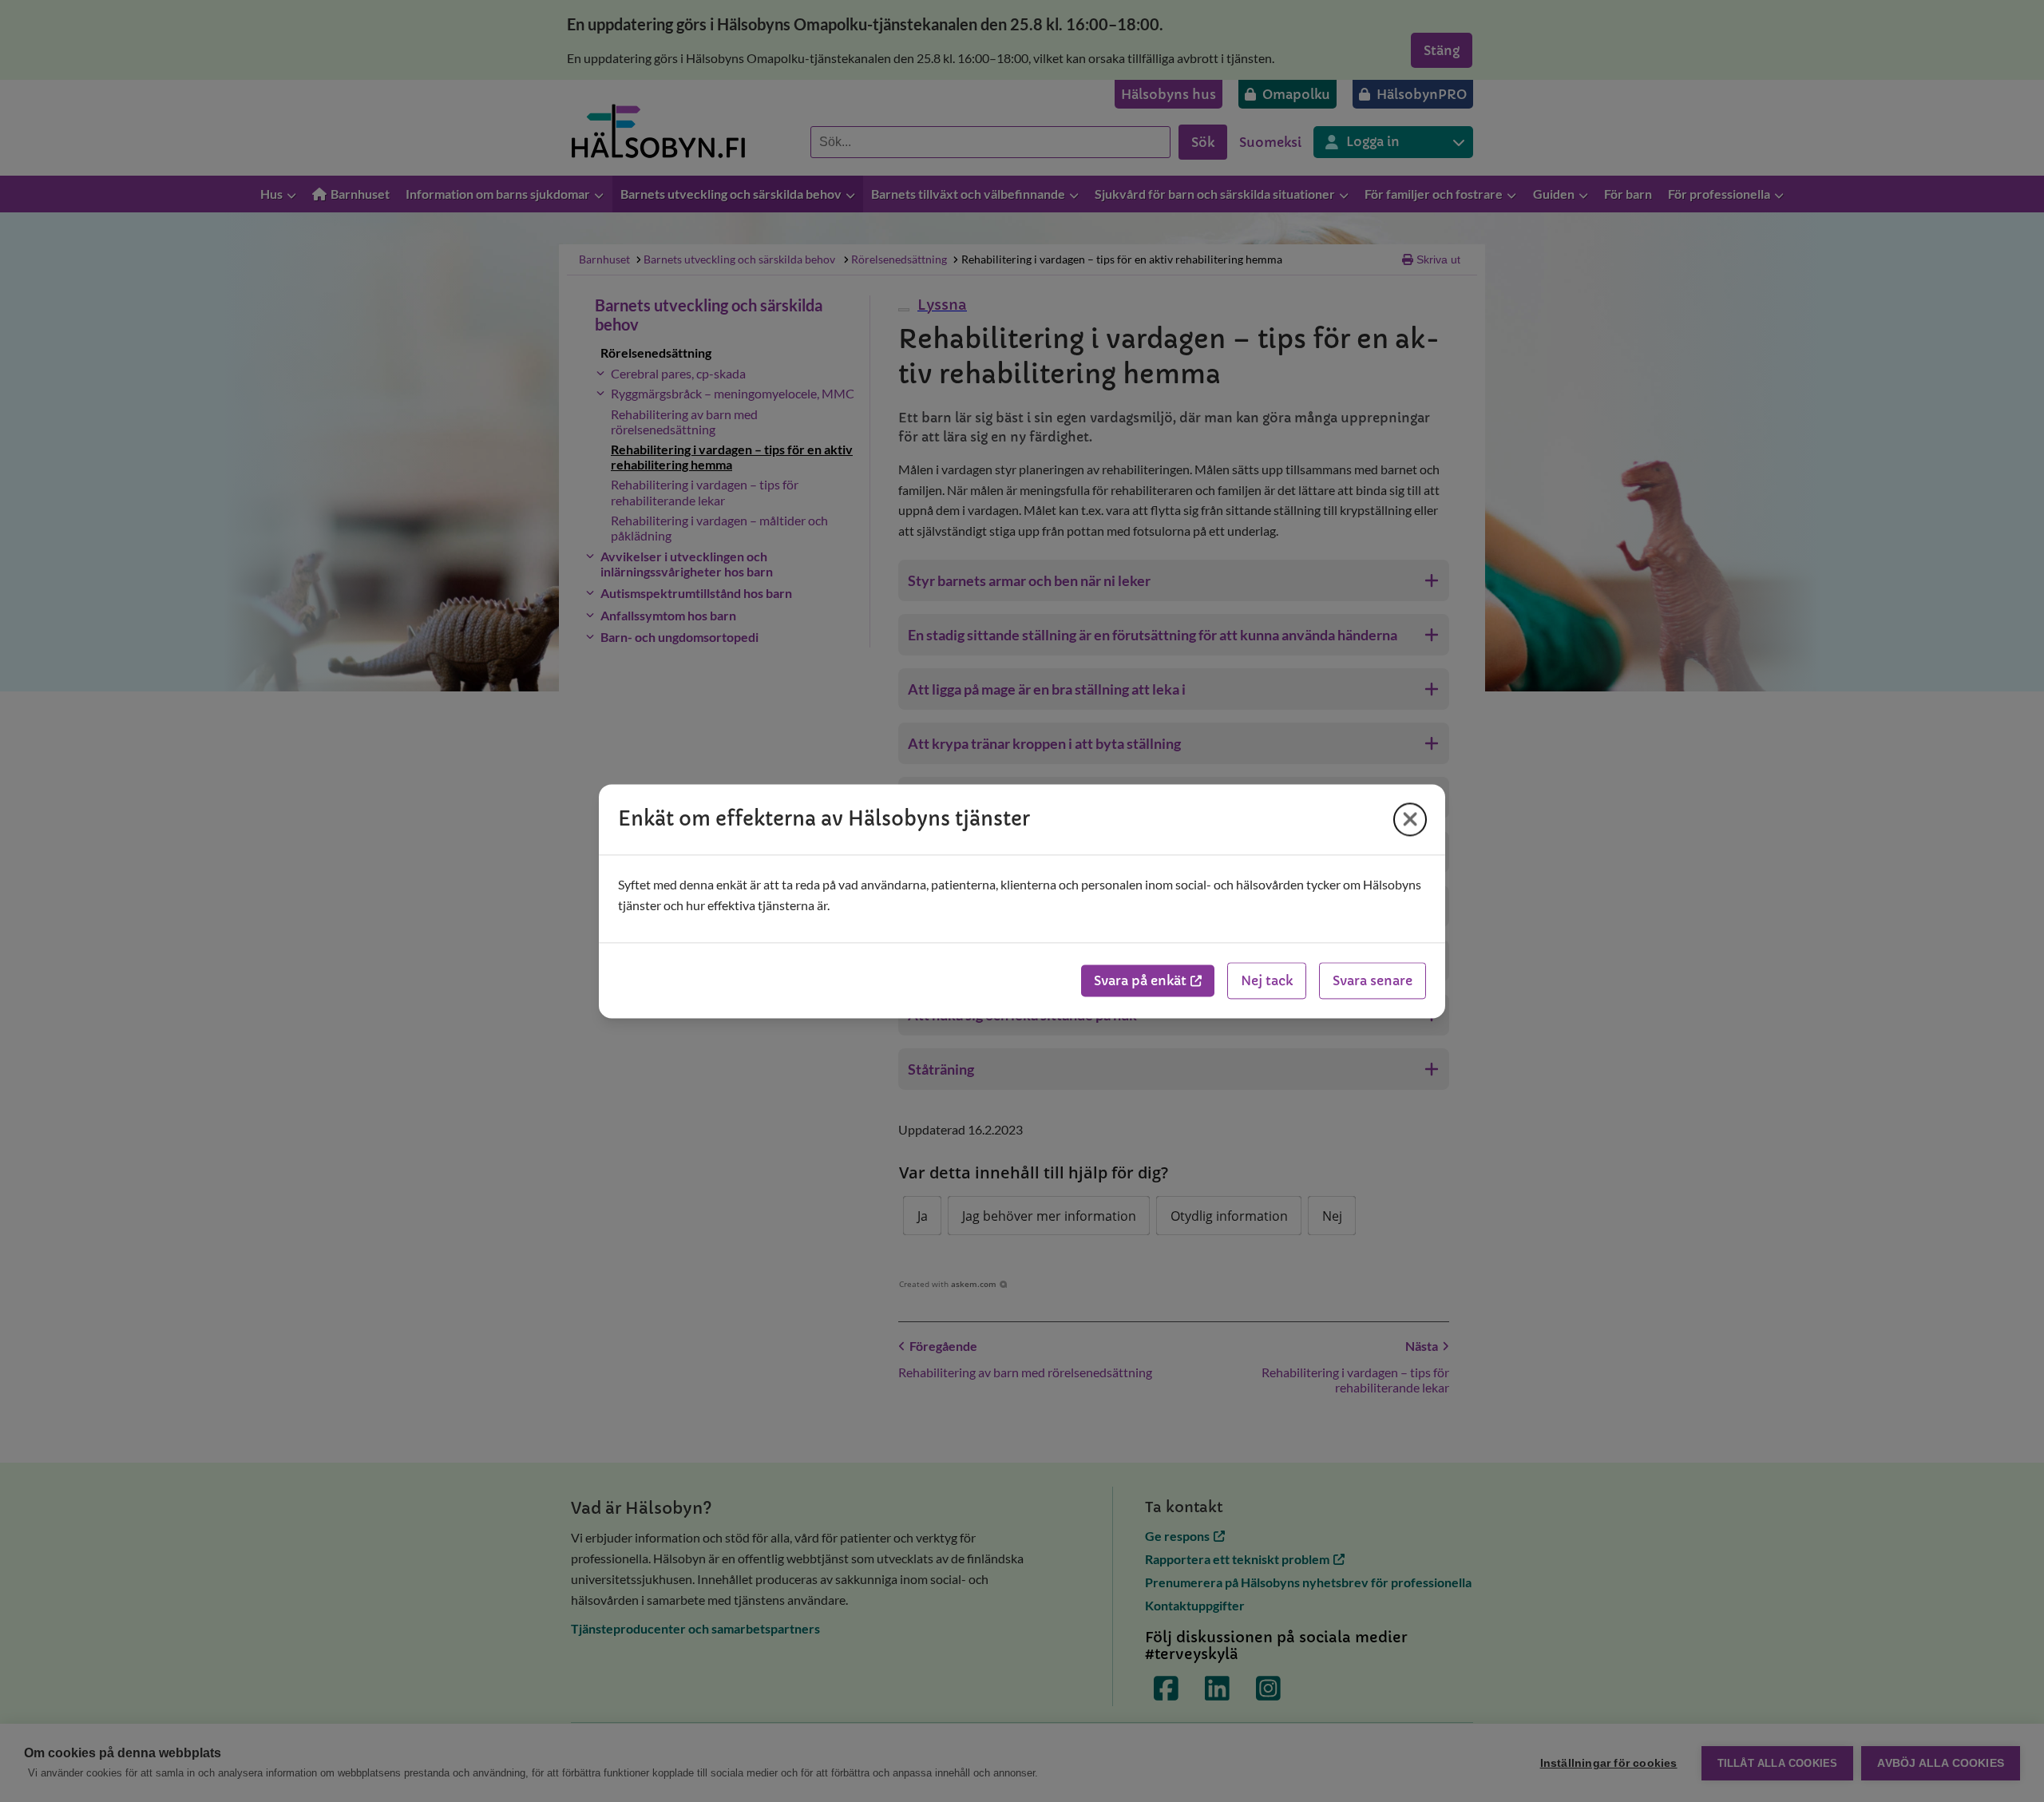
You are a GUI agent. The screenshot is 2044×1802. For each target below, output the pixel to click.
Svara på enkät (1140, 980)
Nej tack (1267, 980)
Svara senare (1373, 980)
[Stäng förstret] (1410, 819)
